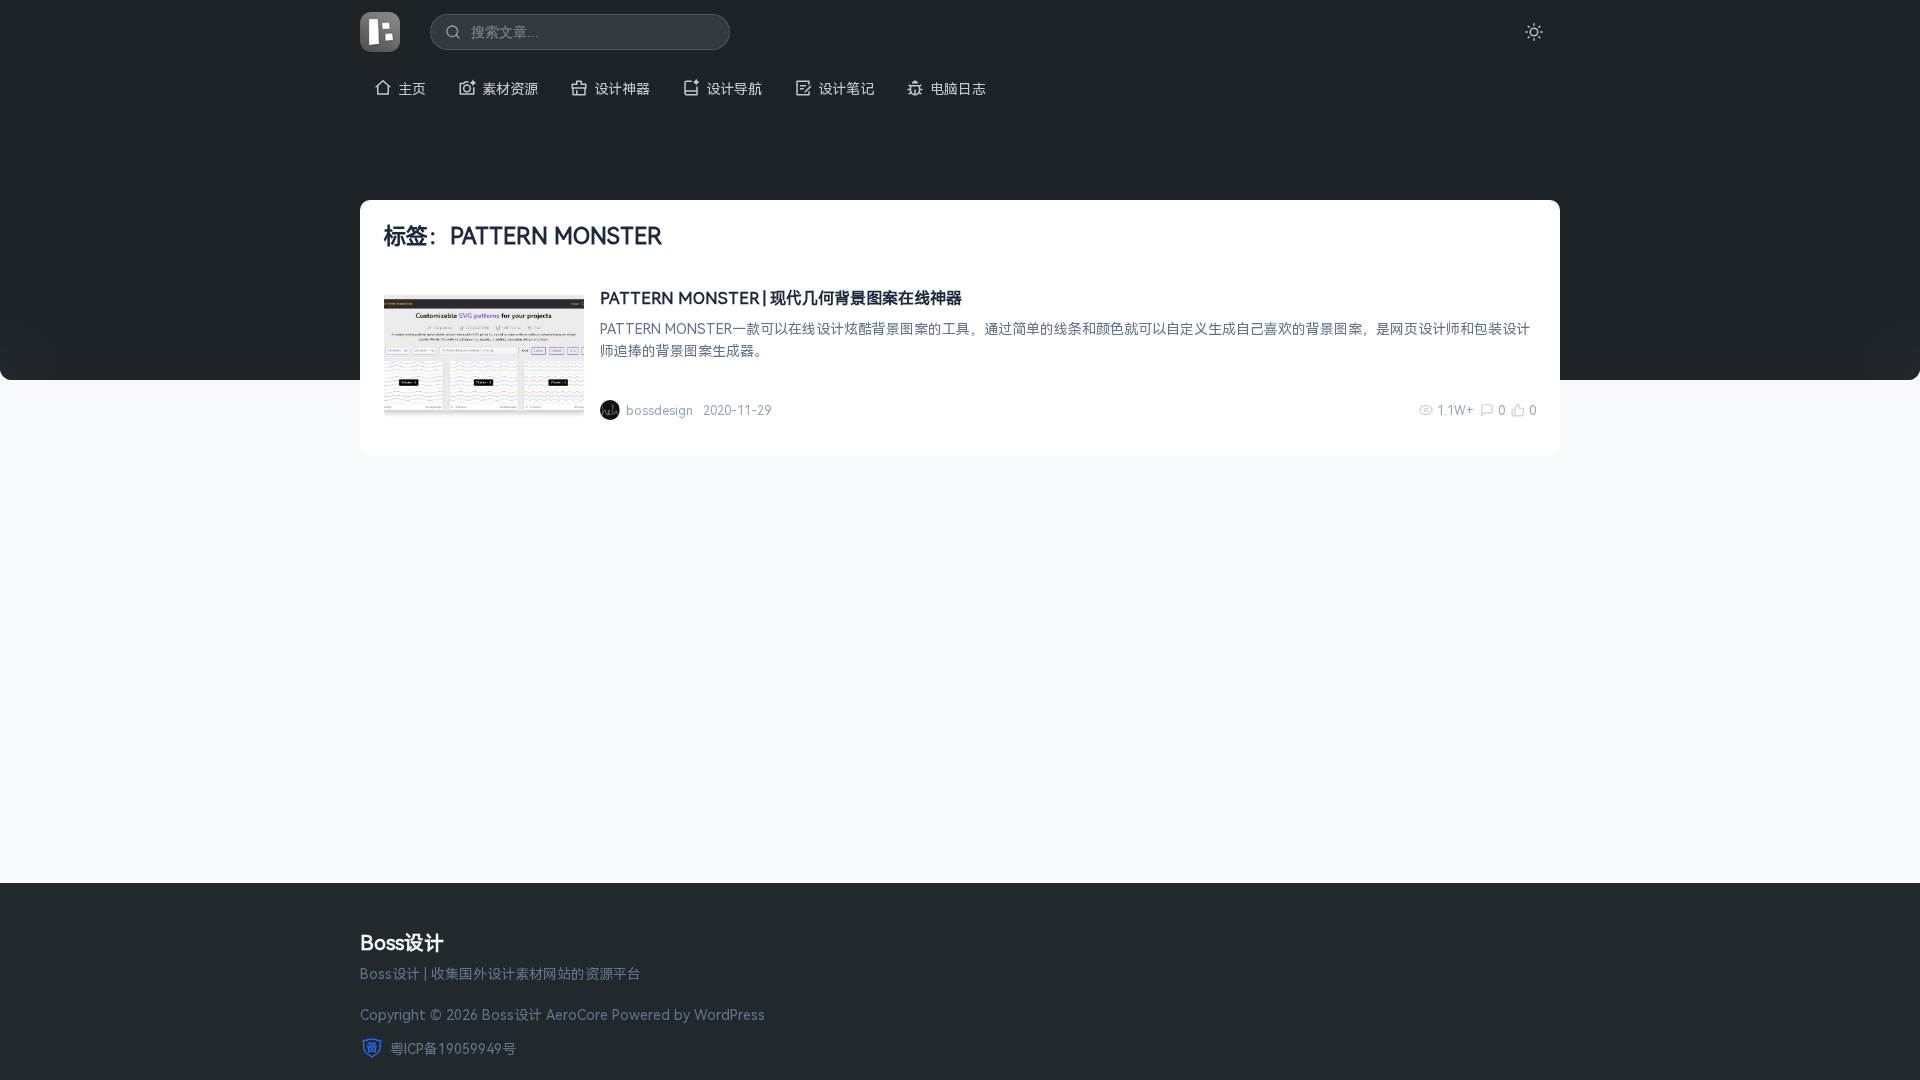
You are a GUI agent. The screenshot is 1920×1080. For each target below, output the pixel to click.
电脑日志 (958, 88)
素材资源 (510, 88)
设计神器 (622, 88)
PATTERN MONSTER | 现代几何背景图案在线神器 (781, 298)
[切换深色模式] (1534, 32)
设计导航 (734, 88)
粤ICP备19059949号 (453, 1048)
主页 (412, 88)
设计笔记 (846, 88)
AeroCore (577, 1014)
